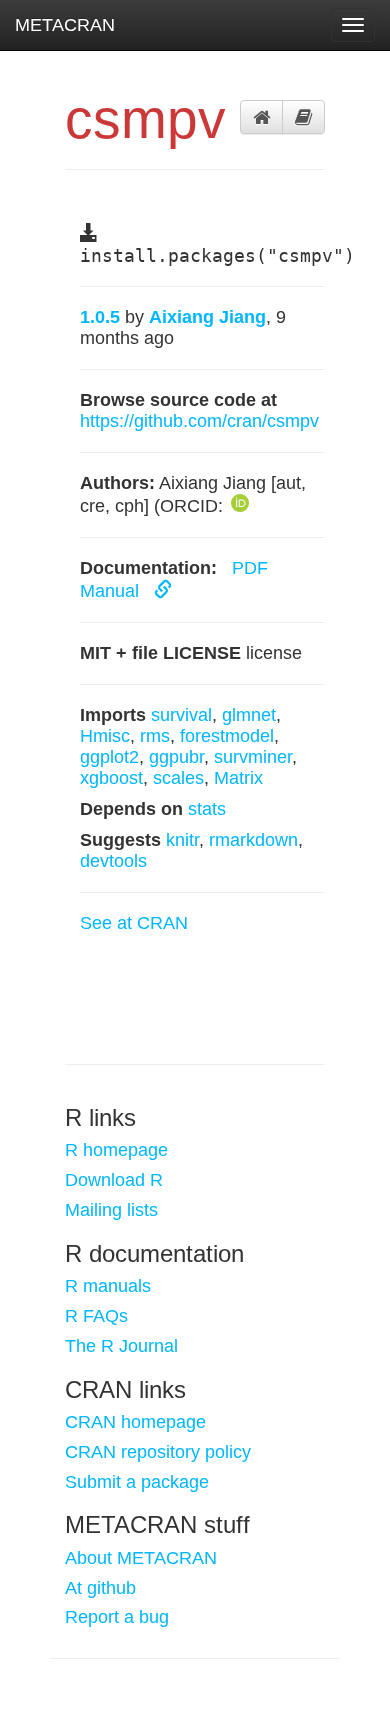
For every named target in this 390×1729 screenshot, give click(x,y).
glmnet (249, 715)
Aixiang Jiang (207, 317)
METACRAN (65, 25)
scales (178, 778)
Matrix (238, 778)
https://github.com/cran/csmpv (199, 421)
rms (155, 736)
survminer (253, 757)
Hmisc (105, 736)
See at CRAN (134, 923)
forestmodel (227, 736)
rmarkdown (253, 840)
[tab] (261, 117)
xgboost (111, 778)
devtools (113, 861)
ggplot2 (109, 757)
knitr (182, 840)
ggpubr (176, 757)
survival (181, 715)
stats (207, 809)
